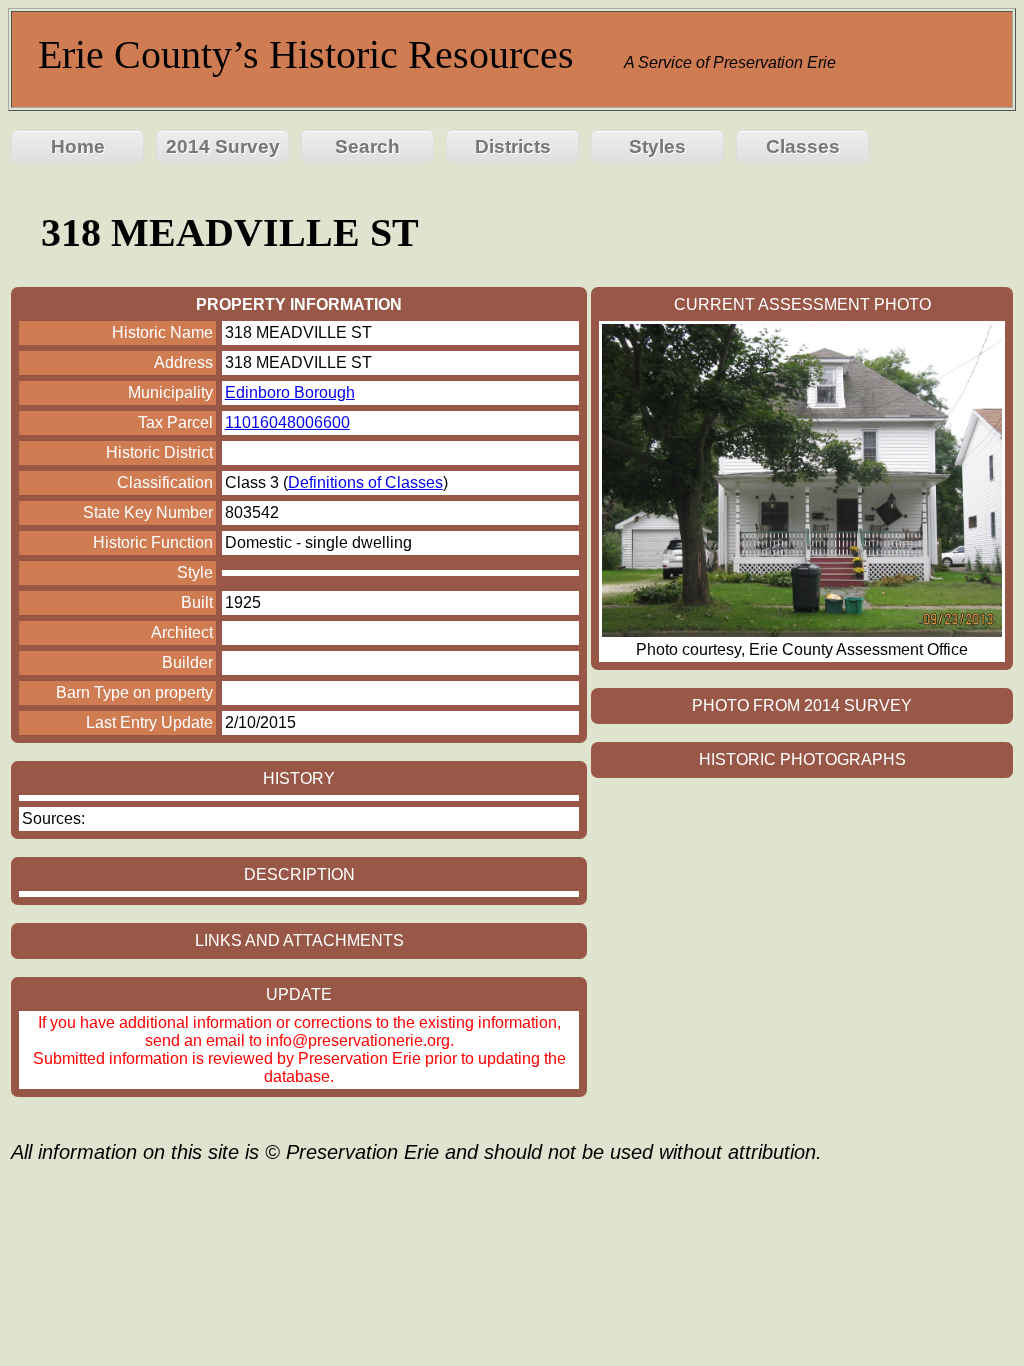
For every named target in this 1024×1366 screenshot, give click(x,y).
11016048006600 (287, 422)
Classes (803, 146)
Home (78, 146)
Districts (513, 146)
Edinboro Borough (290, 392)
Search (367, 146)
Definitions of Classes (365, 482)
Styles (657, 146)
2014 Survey (223, 146)
